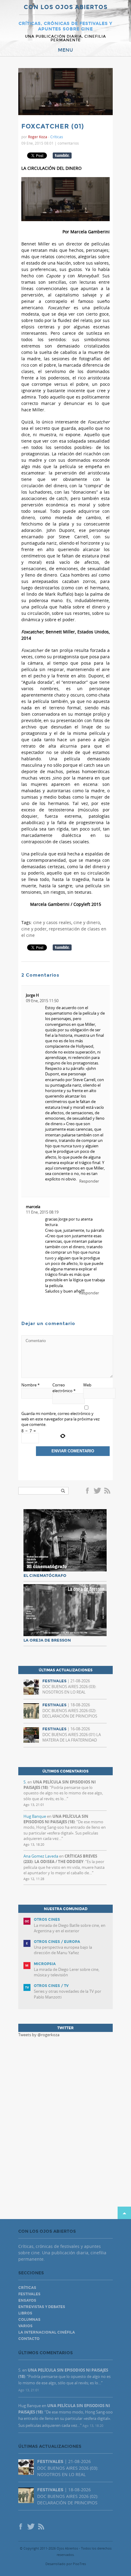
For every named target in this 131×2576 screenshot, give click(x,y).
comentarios (68, 143)
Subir (124, 2213)
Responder (89, 1181)
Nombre (30, 1385)
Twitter (97, 1491)
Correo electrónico (64, 1388)
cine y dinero (87, 922)
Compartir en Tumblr (62, 156)
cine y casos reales (52, 922)
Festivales (29, 2294)
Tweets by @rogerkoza (39, 2035)
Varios (25, 2326)
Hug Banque (35, 1816)
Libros (25, 2313)
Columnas (29, 2320)
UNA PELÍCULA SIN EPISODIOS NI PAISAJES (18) (56, 1819)
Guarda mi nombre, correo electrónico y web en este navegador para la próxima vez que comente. (60, 1419)
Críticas (57, 137)
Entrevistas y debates (42, 2307)
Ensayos (27, 2300)
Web (87, 1385)
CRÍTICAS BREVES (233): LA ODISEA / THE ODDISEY (60, 1859)
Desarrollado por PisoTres (66, 2564)
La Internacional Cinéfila (47, 2332)
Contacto (29, 2339)
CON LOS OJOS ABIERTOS (66, 7)
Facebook (88, 1491)
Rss (108, 1491)
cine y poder (34, 929)
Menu (65, 50)
